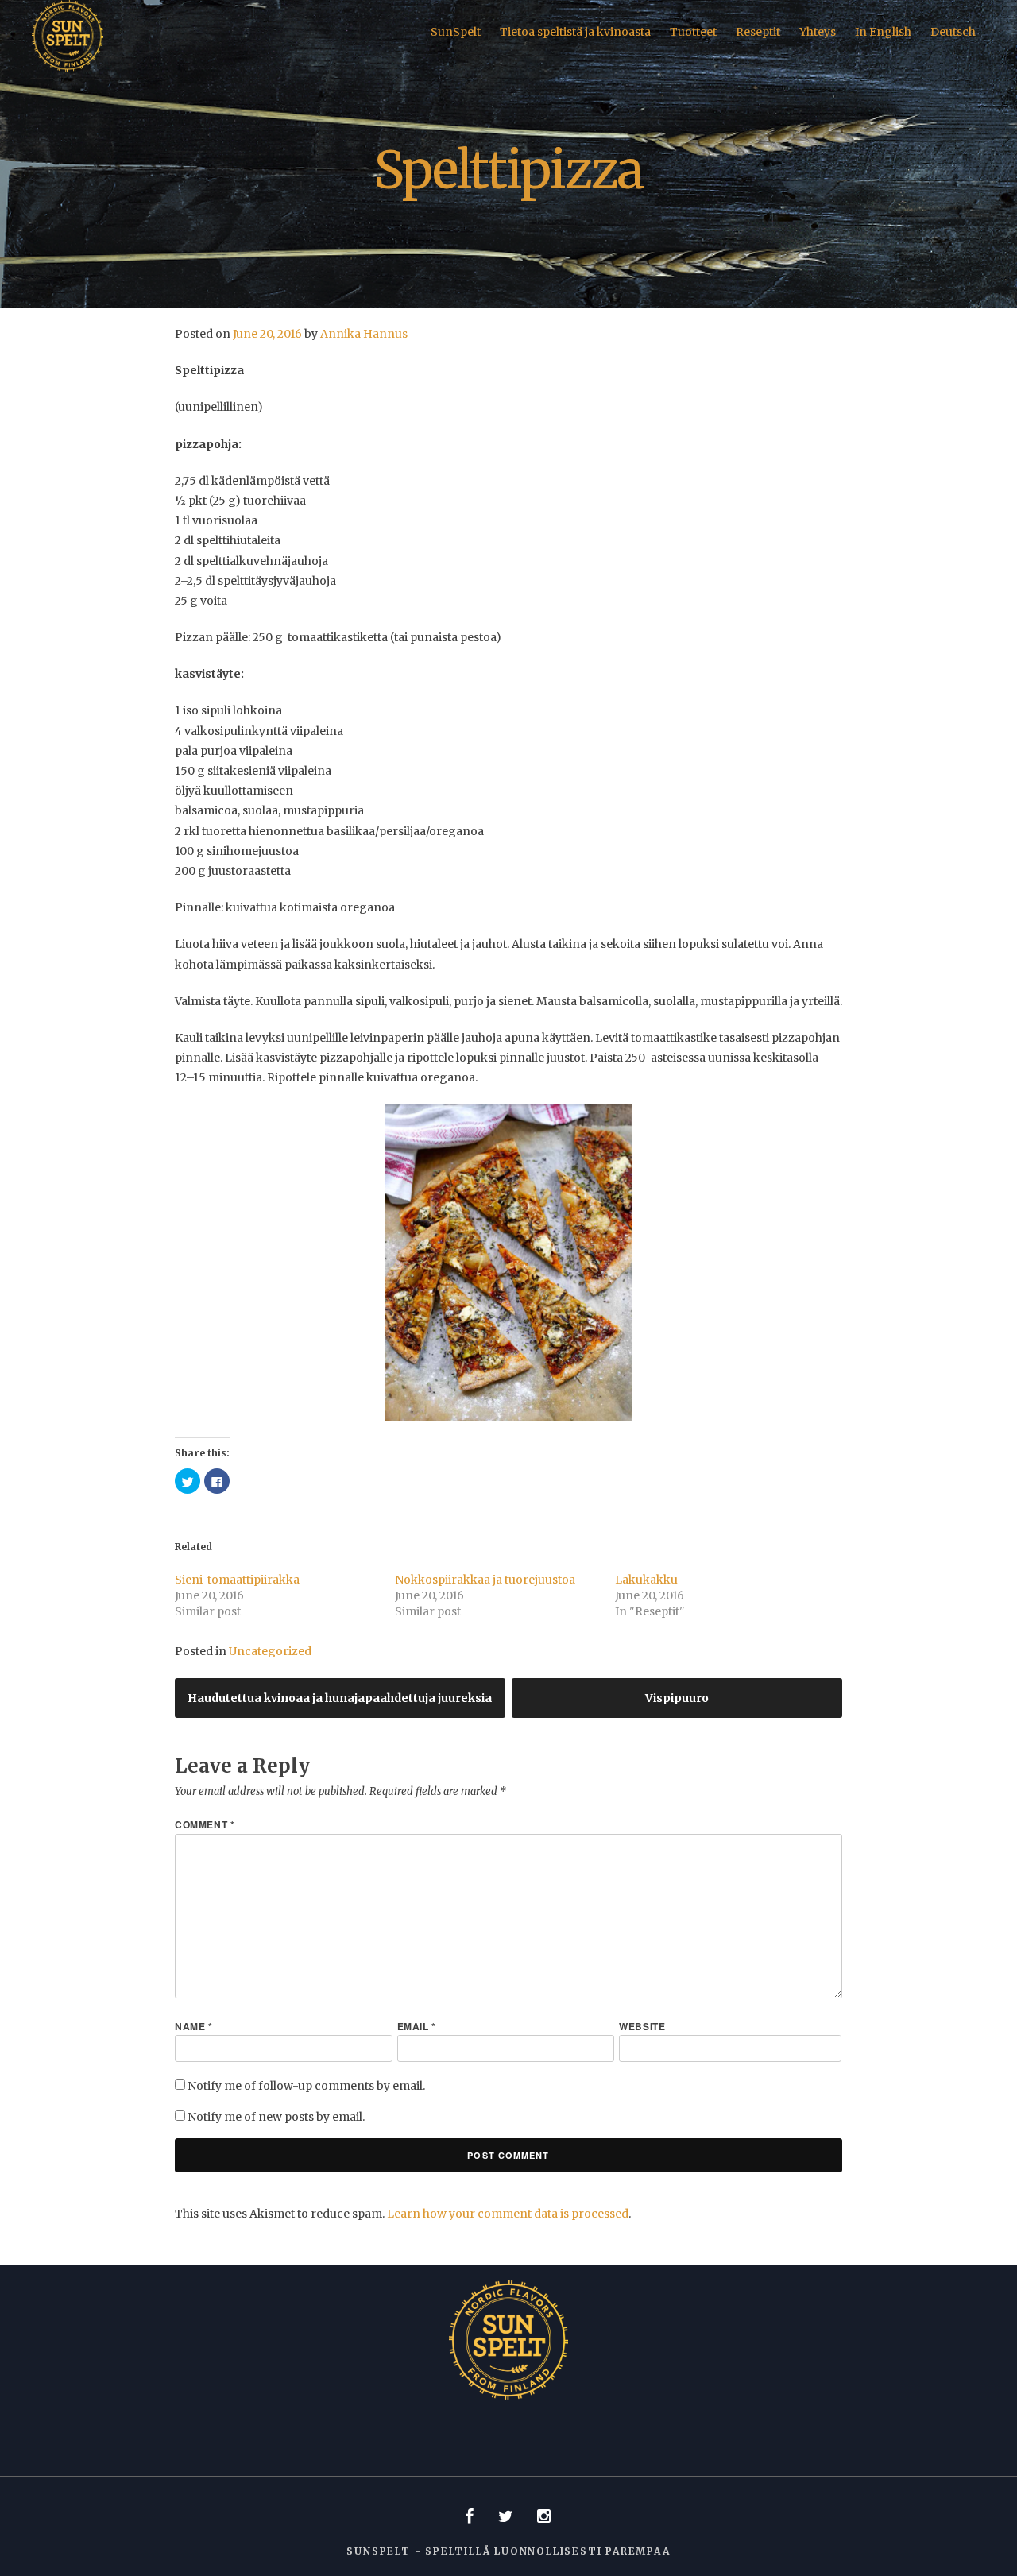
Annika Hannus (364, 334)
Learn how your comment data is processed (508, 2214)
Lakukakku (646, 1580)
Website (642, 2026)
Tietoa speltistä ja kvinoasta (575, 32)
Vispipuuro (677, 1698)
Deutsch (953, 32)
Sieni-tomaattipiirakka (237, 1580)
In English (883, 32)
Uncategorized (270, 1651)
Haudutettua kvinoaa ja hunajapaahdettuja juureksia (340, 1698)
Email (417, 2026)
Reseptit (758, 32)
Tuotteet (693, 32)
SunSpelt (456, 32)
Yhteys (818, 32)
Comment (205, 1824)
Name (194, 2026)
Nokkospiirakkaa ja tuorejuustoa (485, 1580)
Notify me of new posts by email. (276, 2117)
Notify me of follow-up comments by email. (306, 2086)
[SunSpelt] (68, 68)
